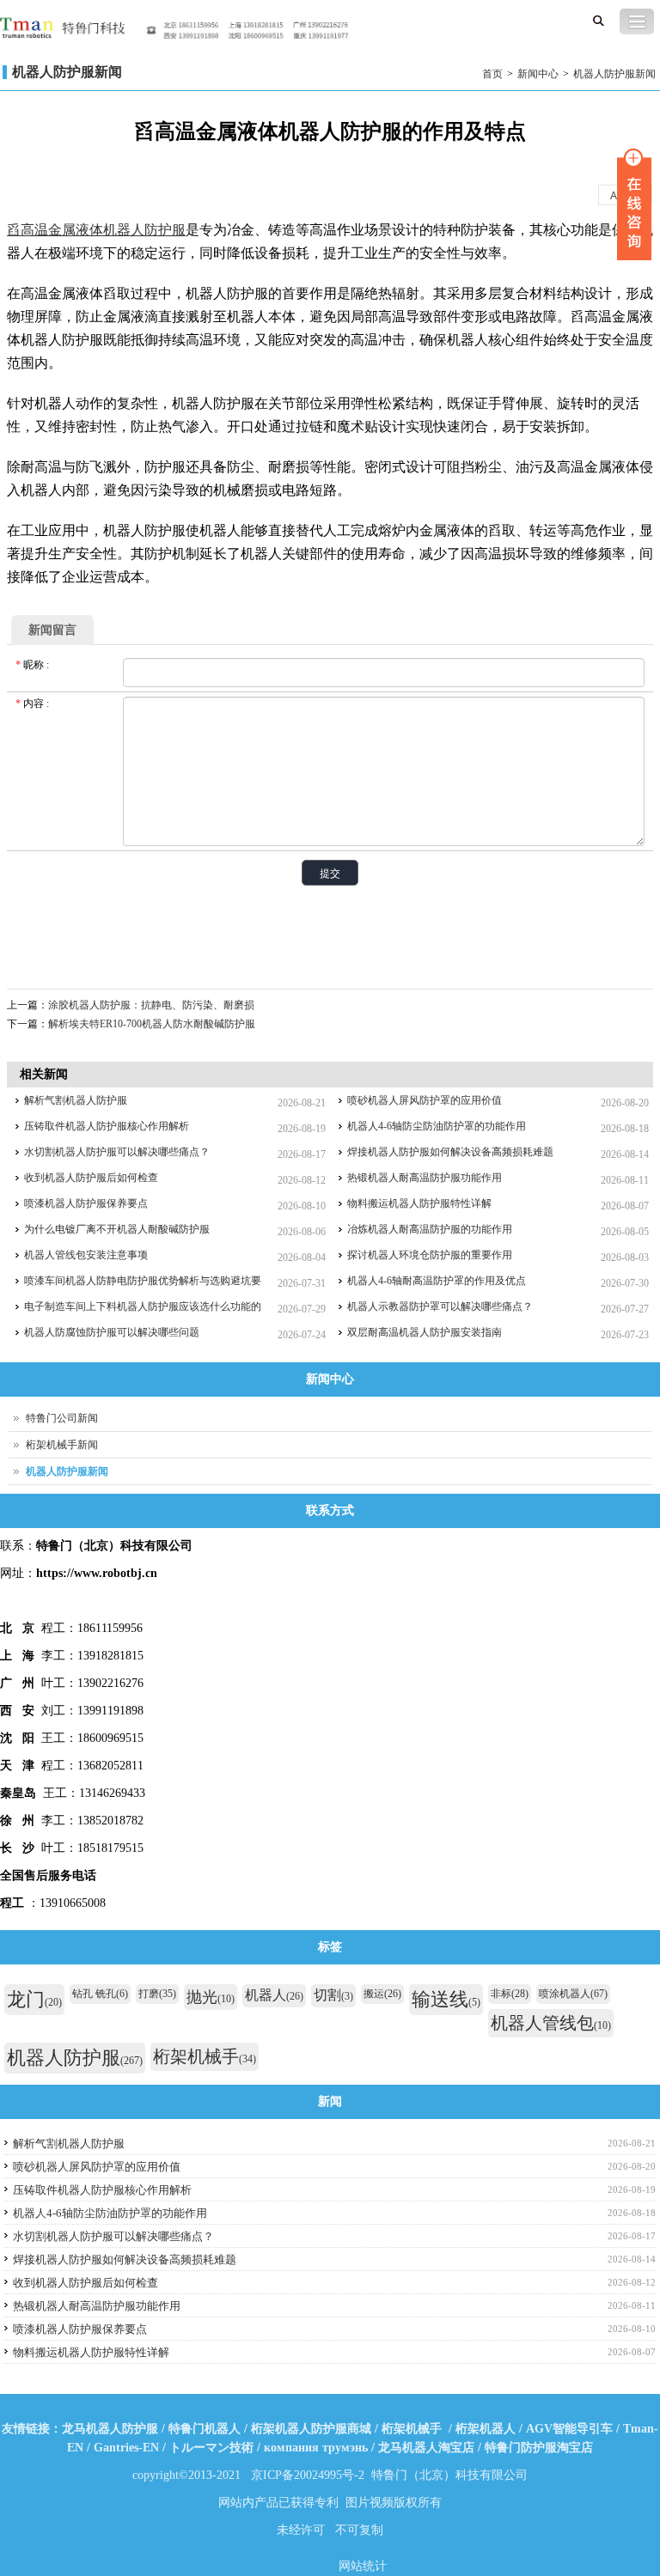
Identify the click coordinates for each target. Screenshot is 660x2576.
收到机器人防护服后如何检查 (91, 1178)
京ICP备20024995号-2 (308, 2475)
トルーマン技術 (211, 2448)
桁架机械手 (205, 2056)
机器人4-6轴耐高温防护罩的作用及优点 (437, 1281)
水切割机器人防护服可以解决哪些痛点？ (117, 1152)
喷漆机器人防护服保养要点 (86, 1203)
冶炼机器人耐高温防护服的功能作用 (430, 1229)
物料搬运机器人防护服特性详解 (419, 1203)
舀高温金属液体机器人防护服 (96, 230)
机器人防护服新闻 (614, 74)
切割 (333, 1995)
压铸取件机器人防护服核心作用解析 (107, 1126)
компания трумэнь (316, 2448)
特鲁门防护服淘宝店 (539, 2448)
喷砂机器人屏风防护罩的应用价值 (425, 1100)
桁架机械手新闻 (62, 1445)
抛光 (211, 1997)
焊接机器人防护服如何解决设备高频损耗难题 (450, 1152)
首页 (492, 74)
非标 (510, 1994)
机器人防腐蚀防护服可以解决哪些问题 (112, 1332)
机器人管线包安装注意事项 (86, 1255)
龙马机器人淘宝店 (426, 2448)
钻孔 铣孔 (100, 1994)
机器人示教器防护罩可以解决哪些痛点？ (440, 1306)
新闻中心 (538, 74)
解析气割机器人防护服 (76, 1100)
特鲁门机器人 (205, 2429)
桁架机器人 (486, 2429)
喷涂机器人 (573, 1994)
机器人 (274, 1995)
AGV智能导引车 (569, 2429)
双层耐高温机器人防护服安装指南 (425, 1332)
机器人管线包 (551, 2023)
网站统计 (363, 2566)
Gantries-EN (126, 2448)
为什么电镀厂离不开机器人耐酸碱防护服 (117, 1229)
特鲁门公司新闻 (62, 1418)
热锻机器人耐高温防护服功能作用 (425, 1178)
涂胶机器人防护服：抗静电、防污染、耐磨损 (151, 1005)
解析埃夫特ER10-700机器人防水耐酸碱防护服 (152, 1024)
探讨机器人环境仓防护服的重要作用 (430, 1255)
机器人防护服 (75, 2058)
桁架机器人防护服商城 (311, 2429)
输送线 (446, 1999)
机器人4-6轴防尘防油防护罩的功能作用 (437, 1126)
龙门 (34, 1999)
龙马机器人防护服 (110, 2429)
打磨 (157, 1994)
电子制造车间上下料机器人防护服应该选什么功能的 (143, 1306)
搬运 (382, 1994)
